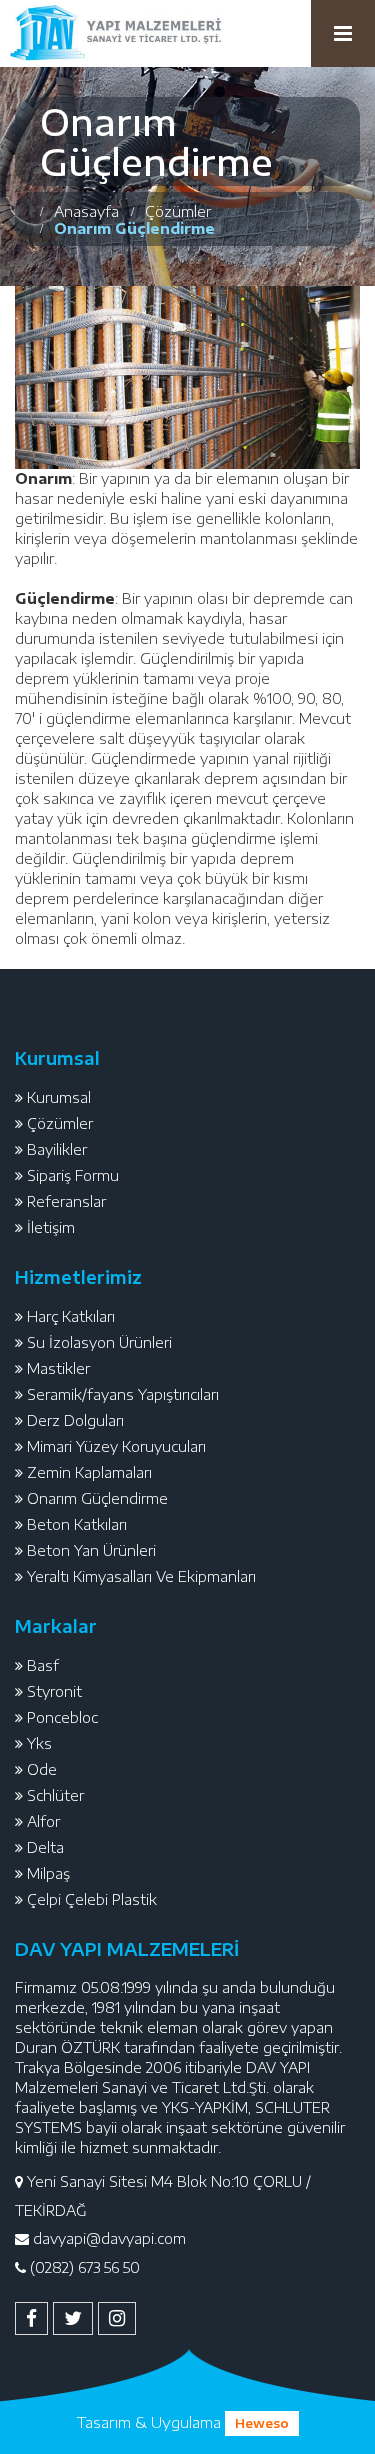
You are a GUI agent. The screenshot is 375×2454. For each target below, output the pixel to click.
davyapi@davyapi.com (109, 2238)
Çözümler (60, 1123)
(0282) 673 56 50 (85, 2267)
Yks (39, 1743)
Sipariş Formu (73, 1175)
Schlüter (55, 1795)
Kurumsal (59, 1097)
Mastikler (58, 1368)
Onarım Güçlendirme (97, 1498)
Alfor (43, 1821)
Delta (45, 1847)
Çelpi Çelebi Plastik (92, 1899)
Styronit (54, 1691)
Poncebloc (62, 1717)
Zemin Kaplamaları (89, 1472)
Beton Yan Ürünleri (91, 1550)
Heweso (262, 2423)
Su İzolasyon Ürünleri (99, 1342)
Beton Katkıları (77, 1524)
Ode (42, 1769)
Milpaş (48, 1873)
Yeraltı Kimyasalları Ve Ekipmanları (141, 1576)
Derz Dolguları (75, 1420)
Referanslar (66, 1201)
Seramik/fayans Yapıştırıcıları (123, 1394)
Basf (43, 1665)
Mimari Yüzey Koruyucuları (116, 1446)
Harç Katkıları (71, 1316)
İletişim (51, 1227)
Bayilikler (57, 1149)
